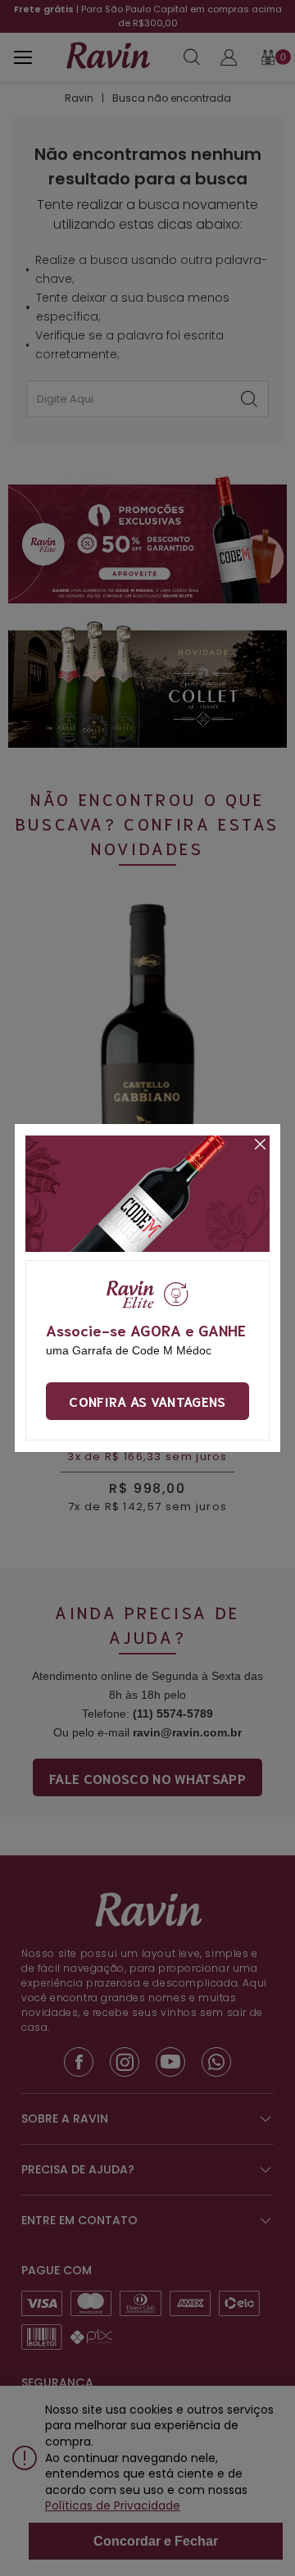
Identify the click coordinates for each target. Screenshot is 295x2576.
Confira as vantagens (147, 1401)
